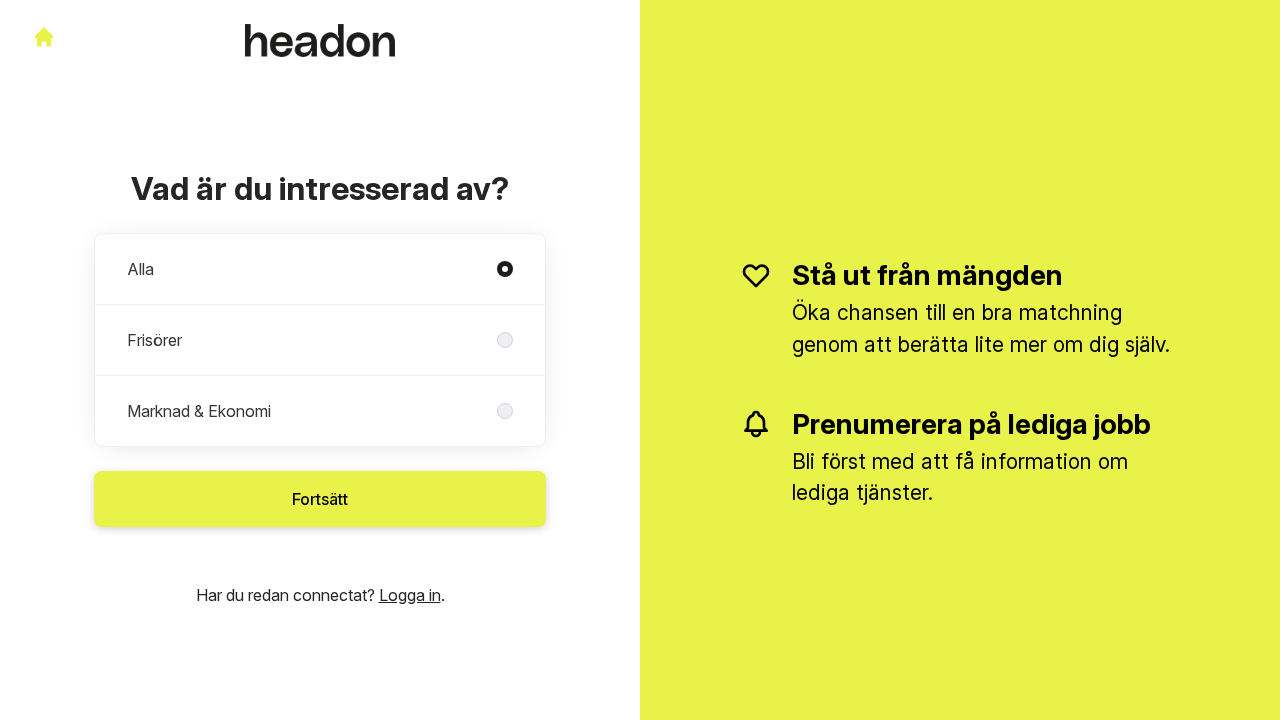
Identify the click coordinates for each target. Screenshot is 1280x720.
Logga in (410, 595)
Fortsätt (320, 499)
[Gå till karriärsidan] (44, 37)
